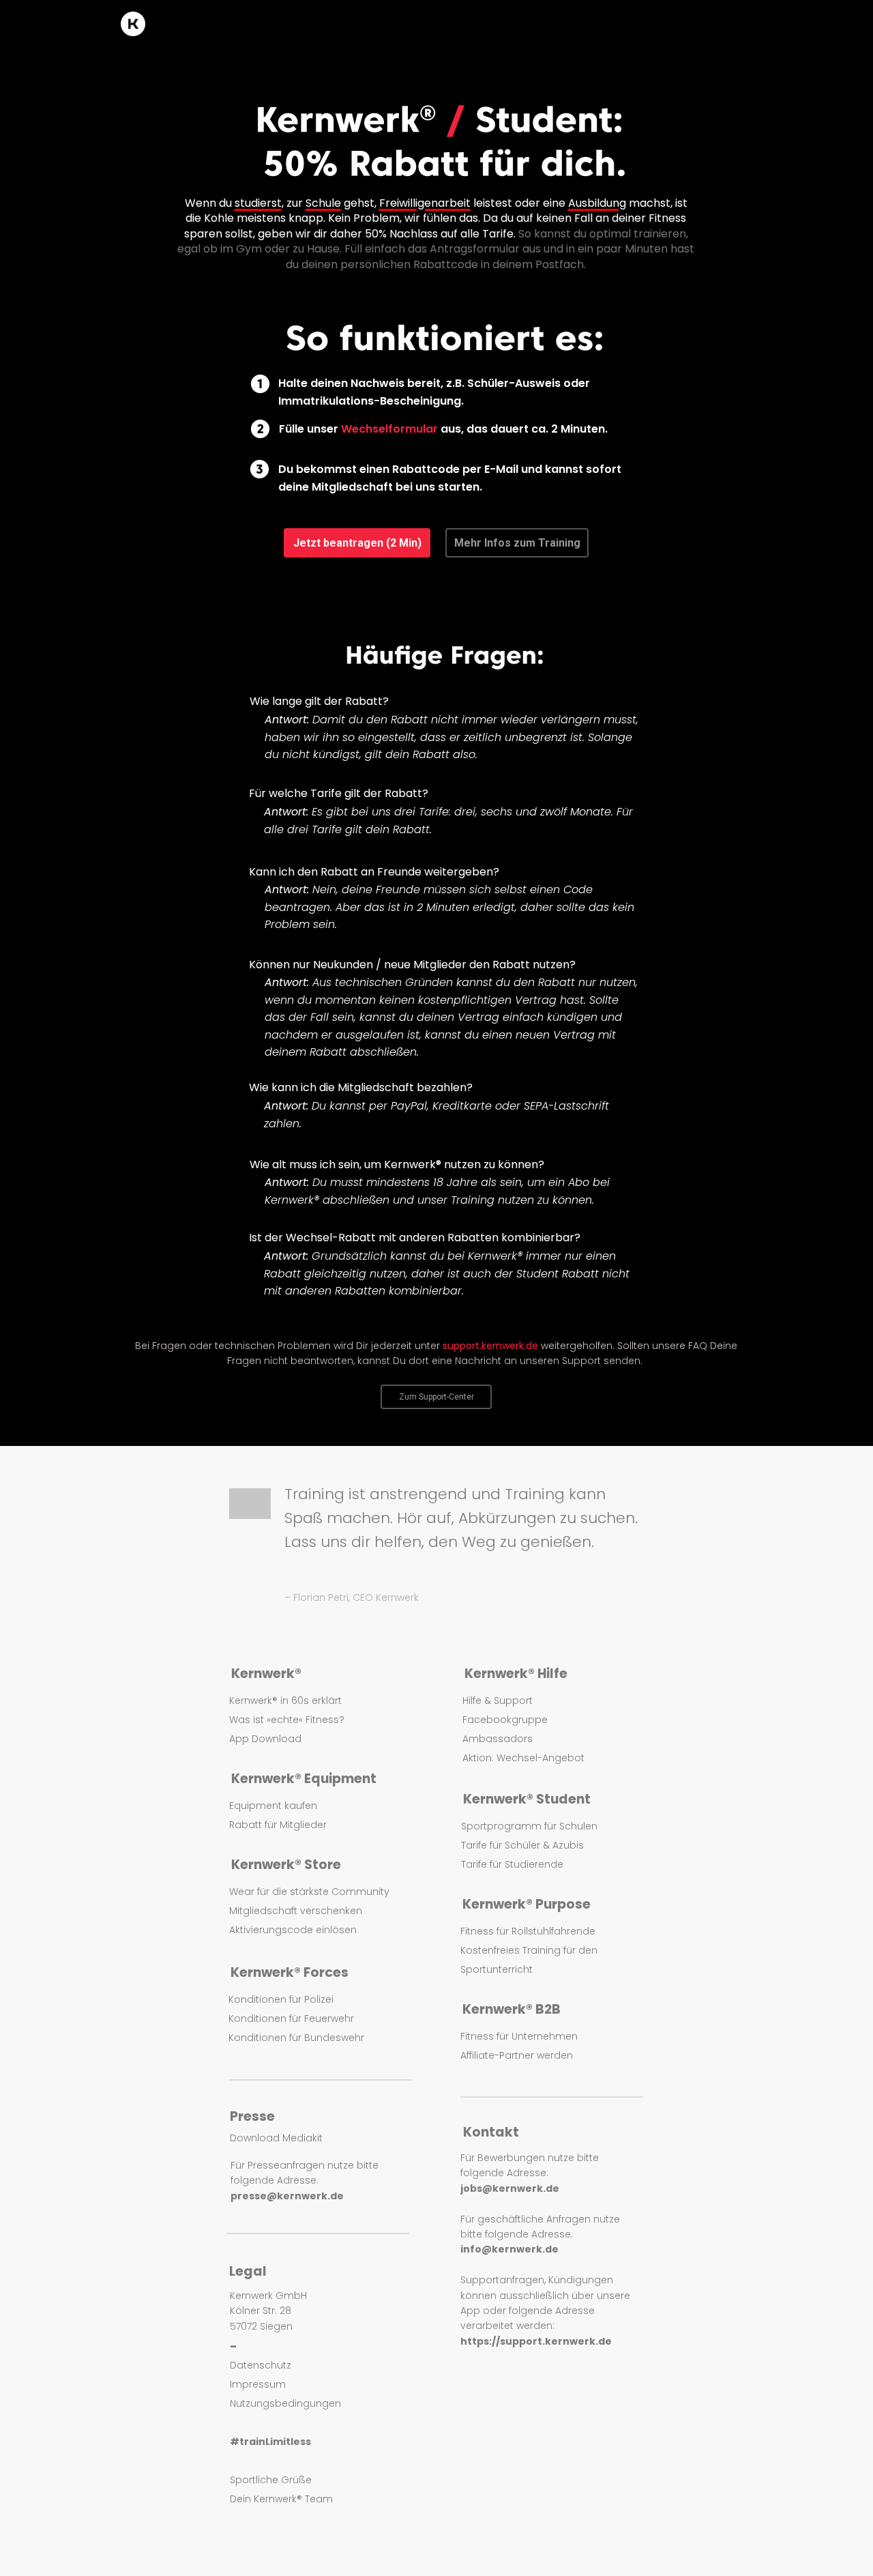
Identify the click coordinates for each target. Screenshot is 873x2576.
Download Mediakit (276, 2138)
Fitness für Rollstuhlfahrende (528, 1931)
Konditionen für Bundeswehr (296, 2038)
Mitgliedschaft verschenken (296, 1911)
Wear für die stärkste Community (309, 1892)
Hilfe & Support (498, 1701)
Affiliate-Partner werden (517, 2055)
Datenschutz (261, 2365)
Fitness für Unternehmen (519, 2036)
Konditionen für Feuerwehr (291, 2018)
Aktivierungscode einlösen (293, 1930)
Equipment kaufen (273, 1806)
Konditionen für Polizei (281, 1999)
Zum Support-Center (436, 1397)
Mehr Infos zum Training (517, 543)
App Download (265, 1739)
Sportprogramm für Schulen (529, 1826)
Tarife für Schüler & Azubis (522, 1845)
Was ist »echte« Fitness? (287, 1720)
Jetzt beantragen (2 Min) (357, 543)
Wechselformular (389, 429)
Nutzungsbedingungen (285, 2403)
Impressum (258, 2384)
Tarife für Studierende (512, 1864)
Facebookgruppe (505, 1720)
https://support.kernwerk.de (536, 2341)
